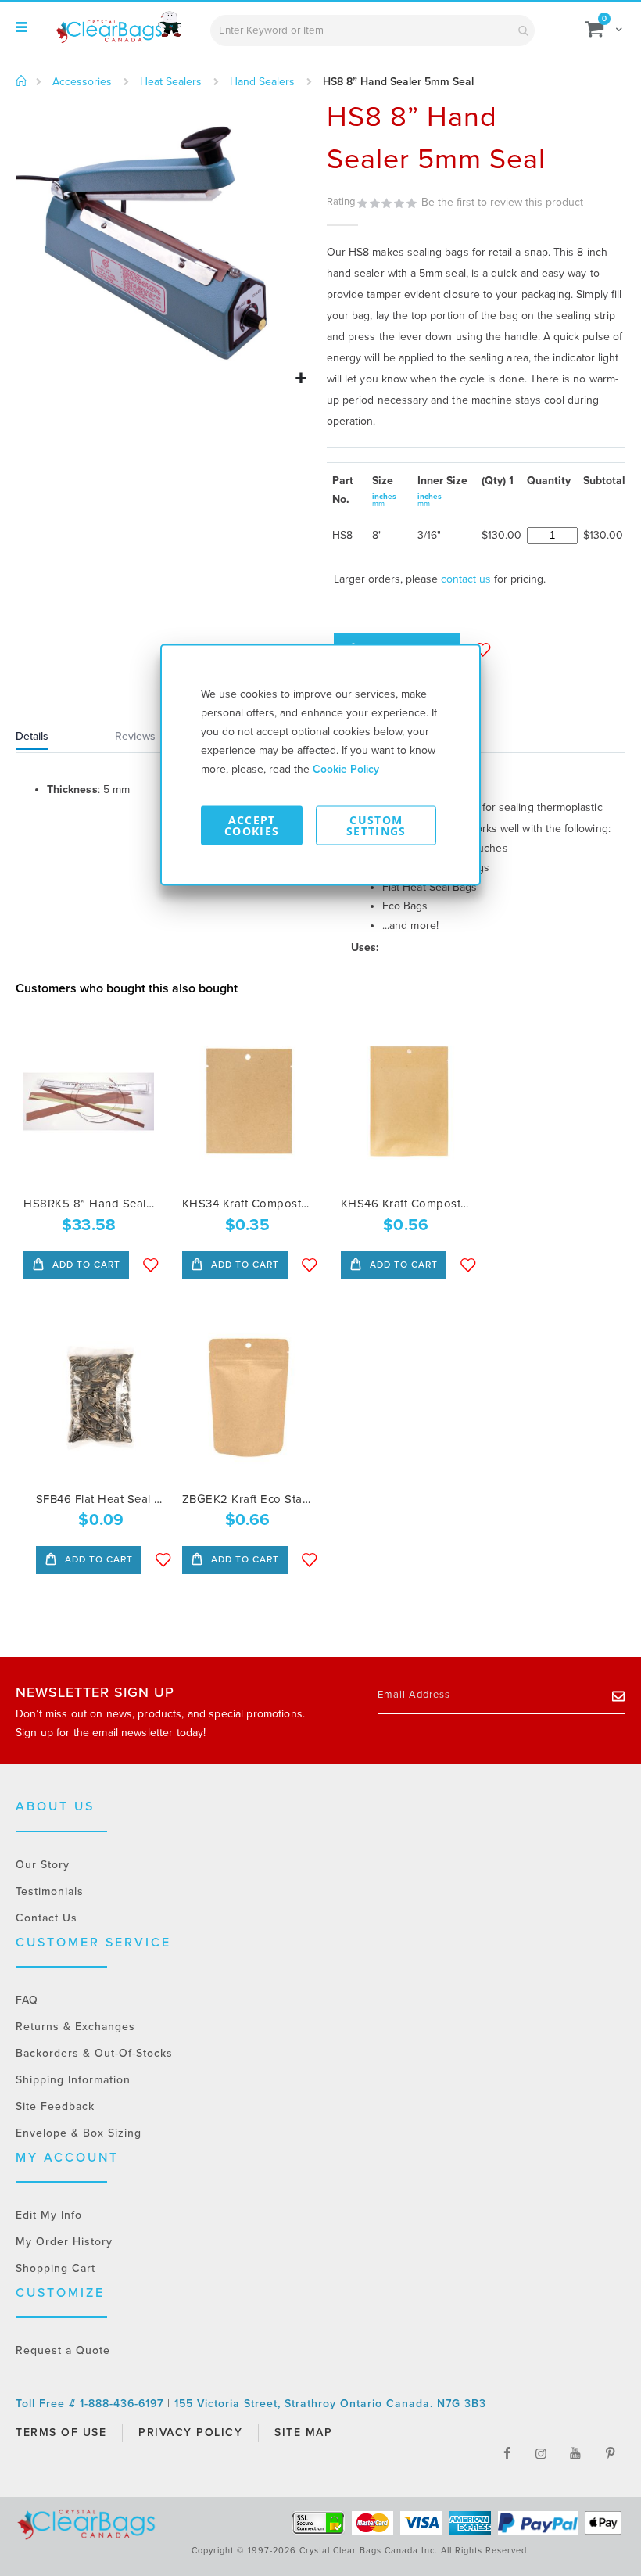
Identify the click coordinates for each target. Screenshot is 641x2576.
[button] (301, 379)
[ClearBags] (117, 27)
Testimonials (50, 1891)
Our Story (43, 1865)
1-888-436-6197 (124, 2404)
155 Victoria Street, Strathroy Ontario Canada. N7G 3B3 (330, 2404)
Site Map (303, 2432)
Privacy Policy (190, 2432)
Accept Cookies (252, 825)
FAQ (27, 2000)
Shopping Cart (56, 2268)
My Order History (64, 2242)
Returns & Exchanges (75, 2027)
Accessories (82, 82)
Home (21, 81)
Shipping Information (73, 2080)
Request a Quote (63, 2350)
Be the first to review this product (502, 202)
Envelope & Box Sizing (79, 2133)
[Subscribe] (619, 1695)
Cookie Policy (346, 769)
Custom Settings (376, 825)
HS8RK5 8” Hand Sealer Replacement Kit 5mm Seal (89, 1204)
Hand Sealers (262, 82)
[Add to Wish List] (151, 1265)
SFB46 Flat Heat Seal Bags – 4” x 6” (101, 1499)
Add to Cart (85, 1265)
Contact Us (47, 1918)
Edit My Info (49, 2215)
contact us (466, 579)
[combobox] (372, 30)
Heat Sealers (171, 82)
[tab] (52, 738)
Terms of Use (61, 2432)
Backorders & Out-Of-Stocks (94, 2053)
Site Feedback (55, 2106)
